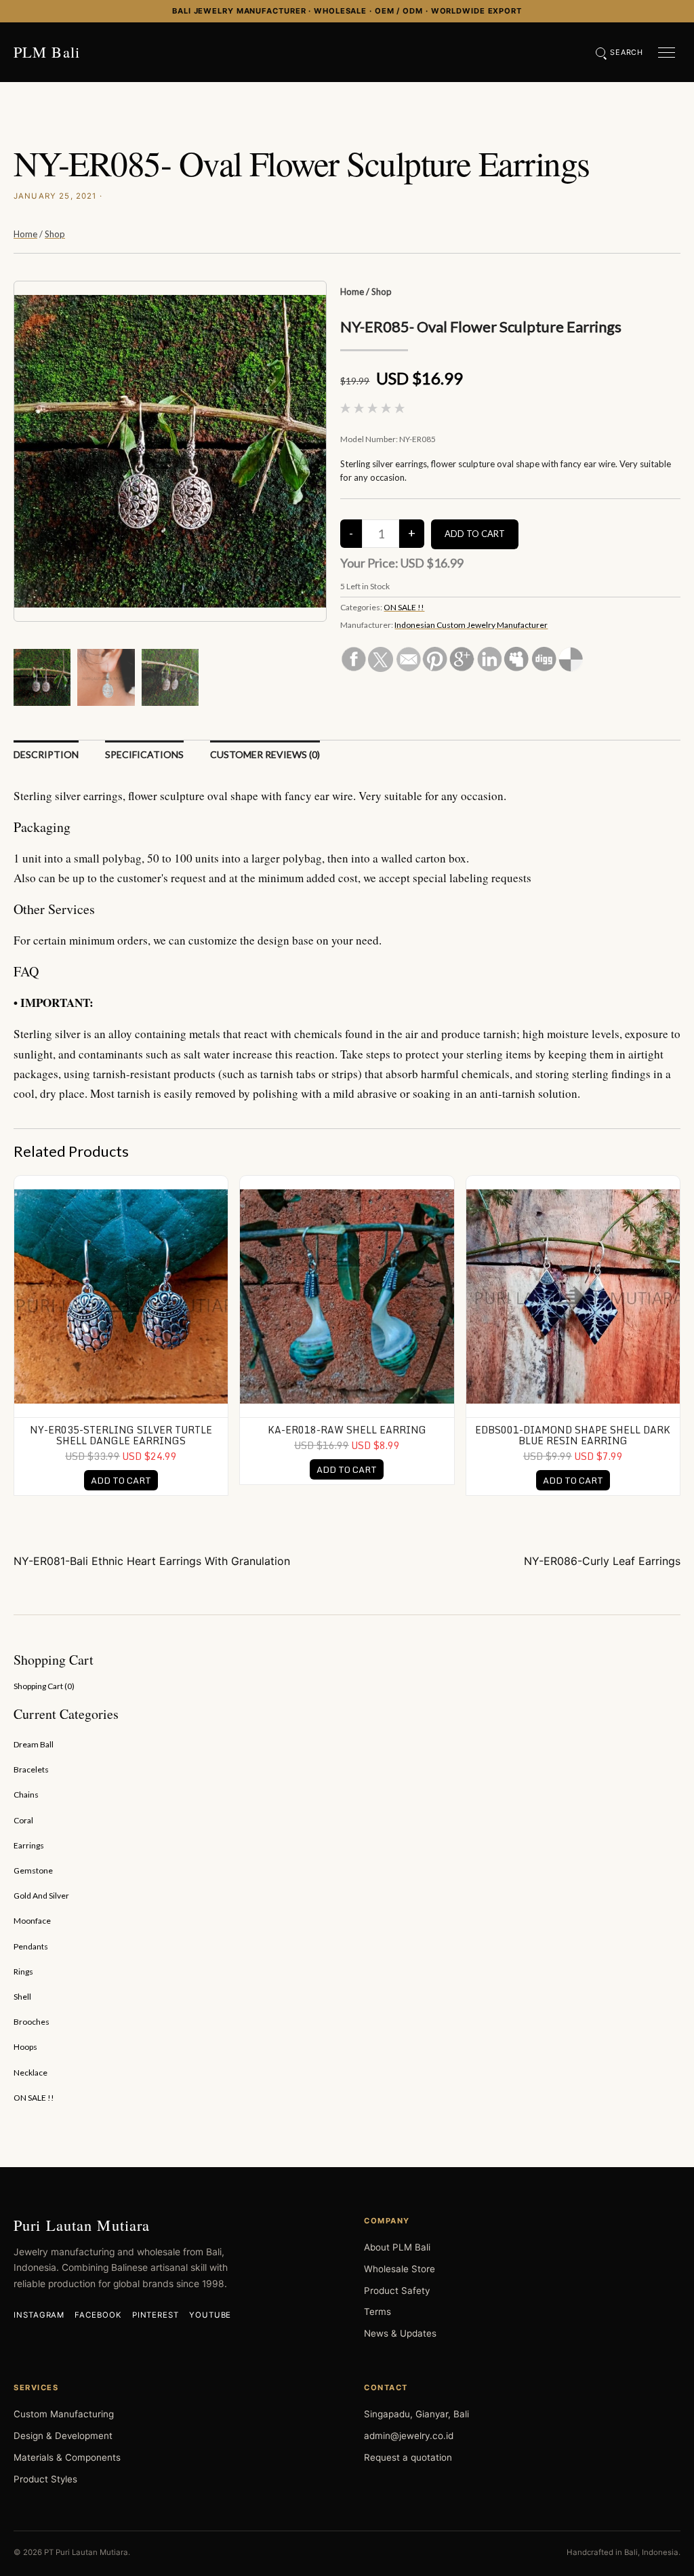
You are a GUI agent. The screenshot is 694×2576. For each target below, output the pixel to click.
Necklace (30, 2073)
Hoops (25, 2047)
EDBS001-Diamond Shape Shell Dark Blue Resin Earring (573, 1435)
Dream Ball (34, 1744)
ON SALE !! (404, 607)
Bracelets (31, 1769)
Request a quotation (408, 2457)
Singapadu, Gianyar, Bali (416, 2414)
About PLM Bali (397, 2247)
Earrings (29, 1845)
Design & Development (63, 2436)
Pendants (31, 1946)
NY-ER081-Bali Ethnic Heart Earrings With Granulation (152, 1561)
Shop (55, 234)
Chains (26, 1795)
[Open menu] (667, 53)
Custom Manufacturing (64, 2414)
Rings (23, 1971)
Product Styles (45, 2479)
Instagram (39, 2315)
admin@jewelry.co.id (409, 2436)
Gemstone (33, 1870)
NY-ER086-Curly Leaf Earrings (602, 1561)
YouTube (210, 2315)
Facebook (98, 2315)
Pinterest (156, 2315)
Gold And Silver (41, 1896)
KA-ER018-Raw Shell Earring (347, 1430)
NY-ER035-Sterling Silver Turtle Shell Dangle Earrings (121, 1435)
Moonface (32, 1921)
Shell (22, 1997)
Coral (23, 1820)
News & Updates (400, 2333)
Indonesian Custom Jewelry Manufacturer (471, 625)
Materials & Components (67, 2457)
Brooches (32, 2022)
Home (25, 234)
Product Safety (397, 2291)
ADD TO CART (121, 1480)
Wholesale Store (400, 2269)
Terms (377, 2312)
